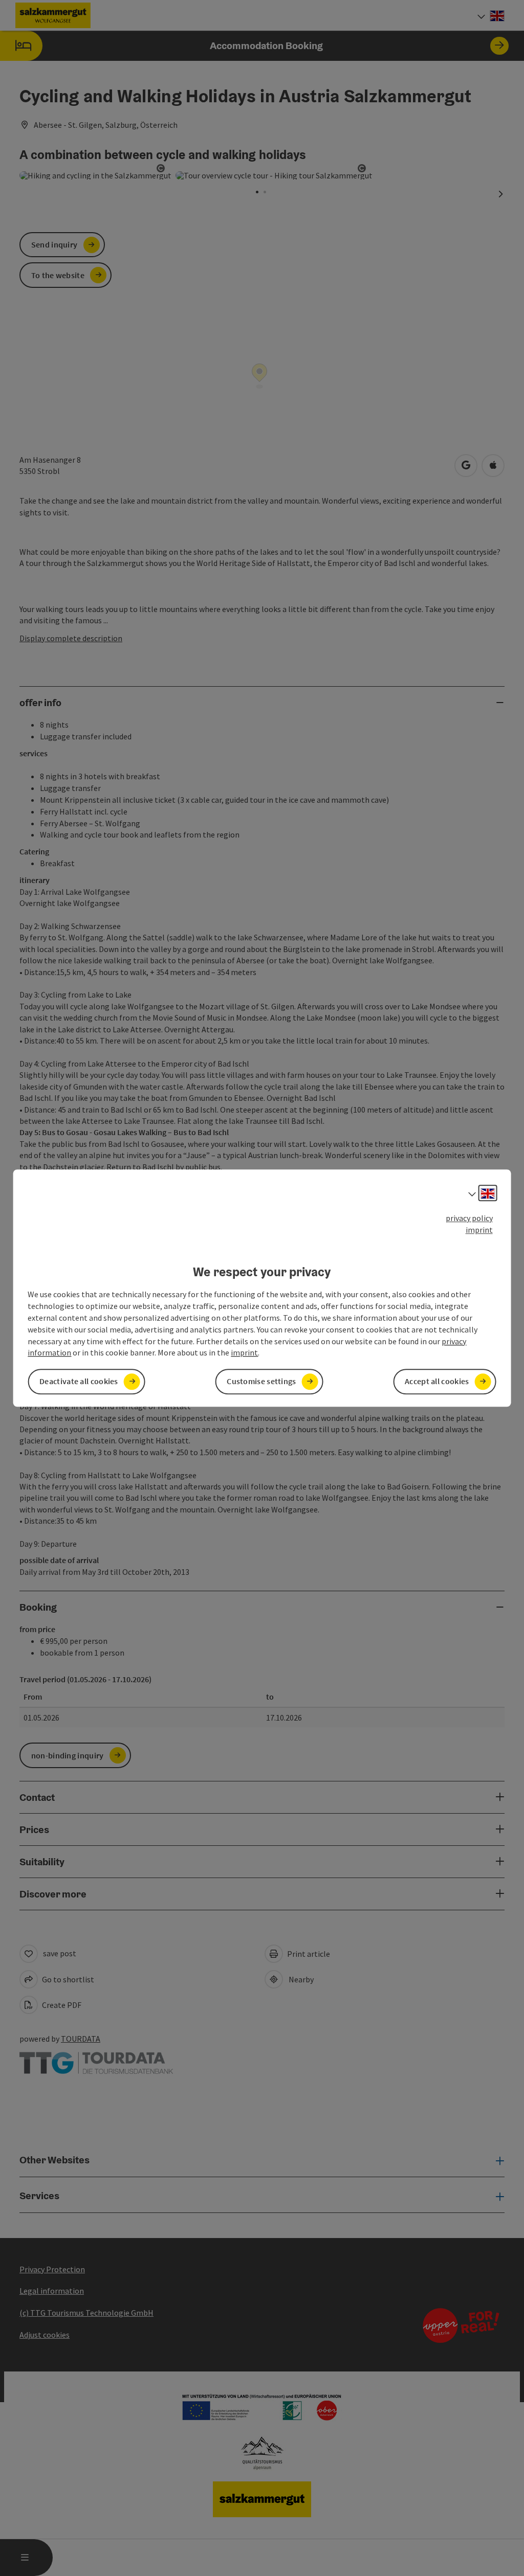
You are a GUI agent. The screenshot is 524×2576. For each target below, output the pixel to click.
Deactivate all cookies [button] (79, 1382)
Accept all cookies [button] (437, 1382)
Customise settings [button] (261, 1382)
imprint (479, 1230)
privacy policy (469, 1218)
